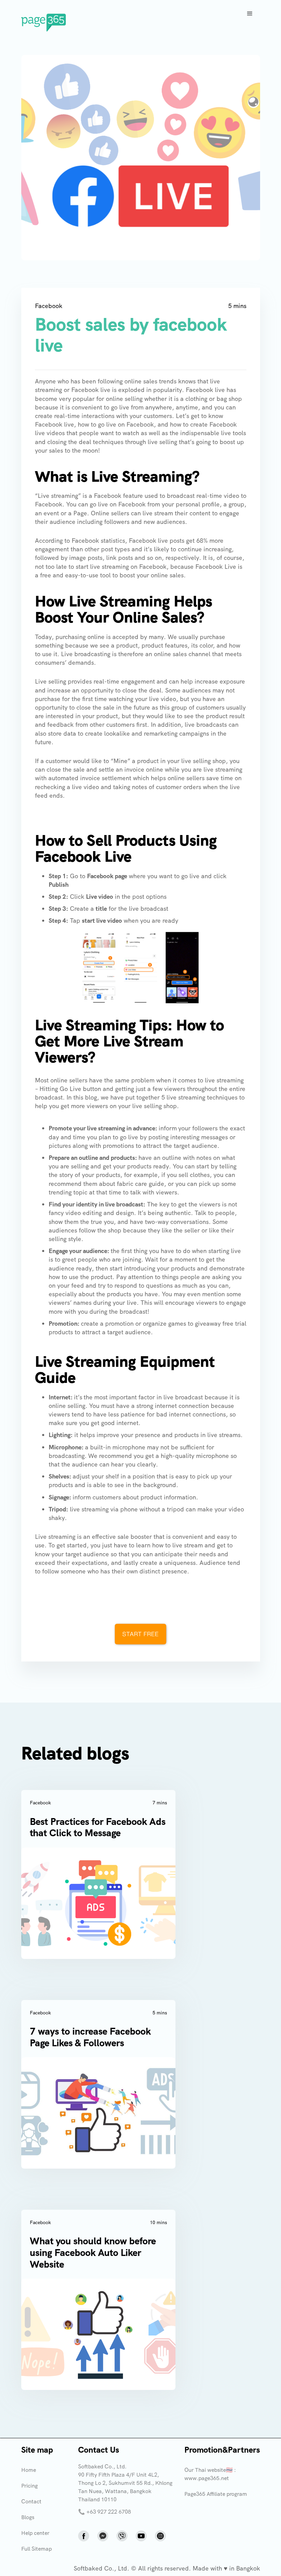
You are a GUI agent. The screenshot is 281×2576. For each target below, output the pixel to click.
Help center (35, 2533)
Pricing (29, 2486)
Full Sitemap (36, 2549)
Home (29, 2470)
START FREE (140, 1634)
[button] (250, 14)
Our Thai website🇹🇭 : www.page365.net (210, 2474)
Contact (31, 2501)
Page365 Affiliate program (216, 2494)
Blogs (28, 2517)
